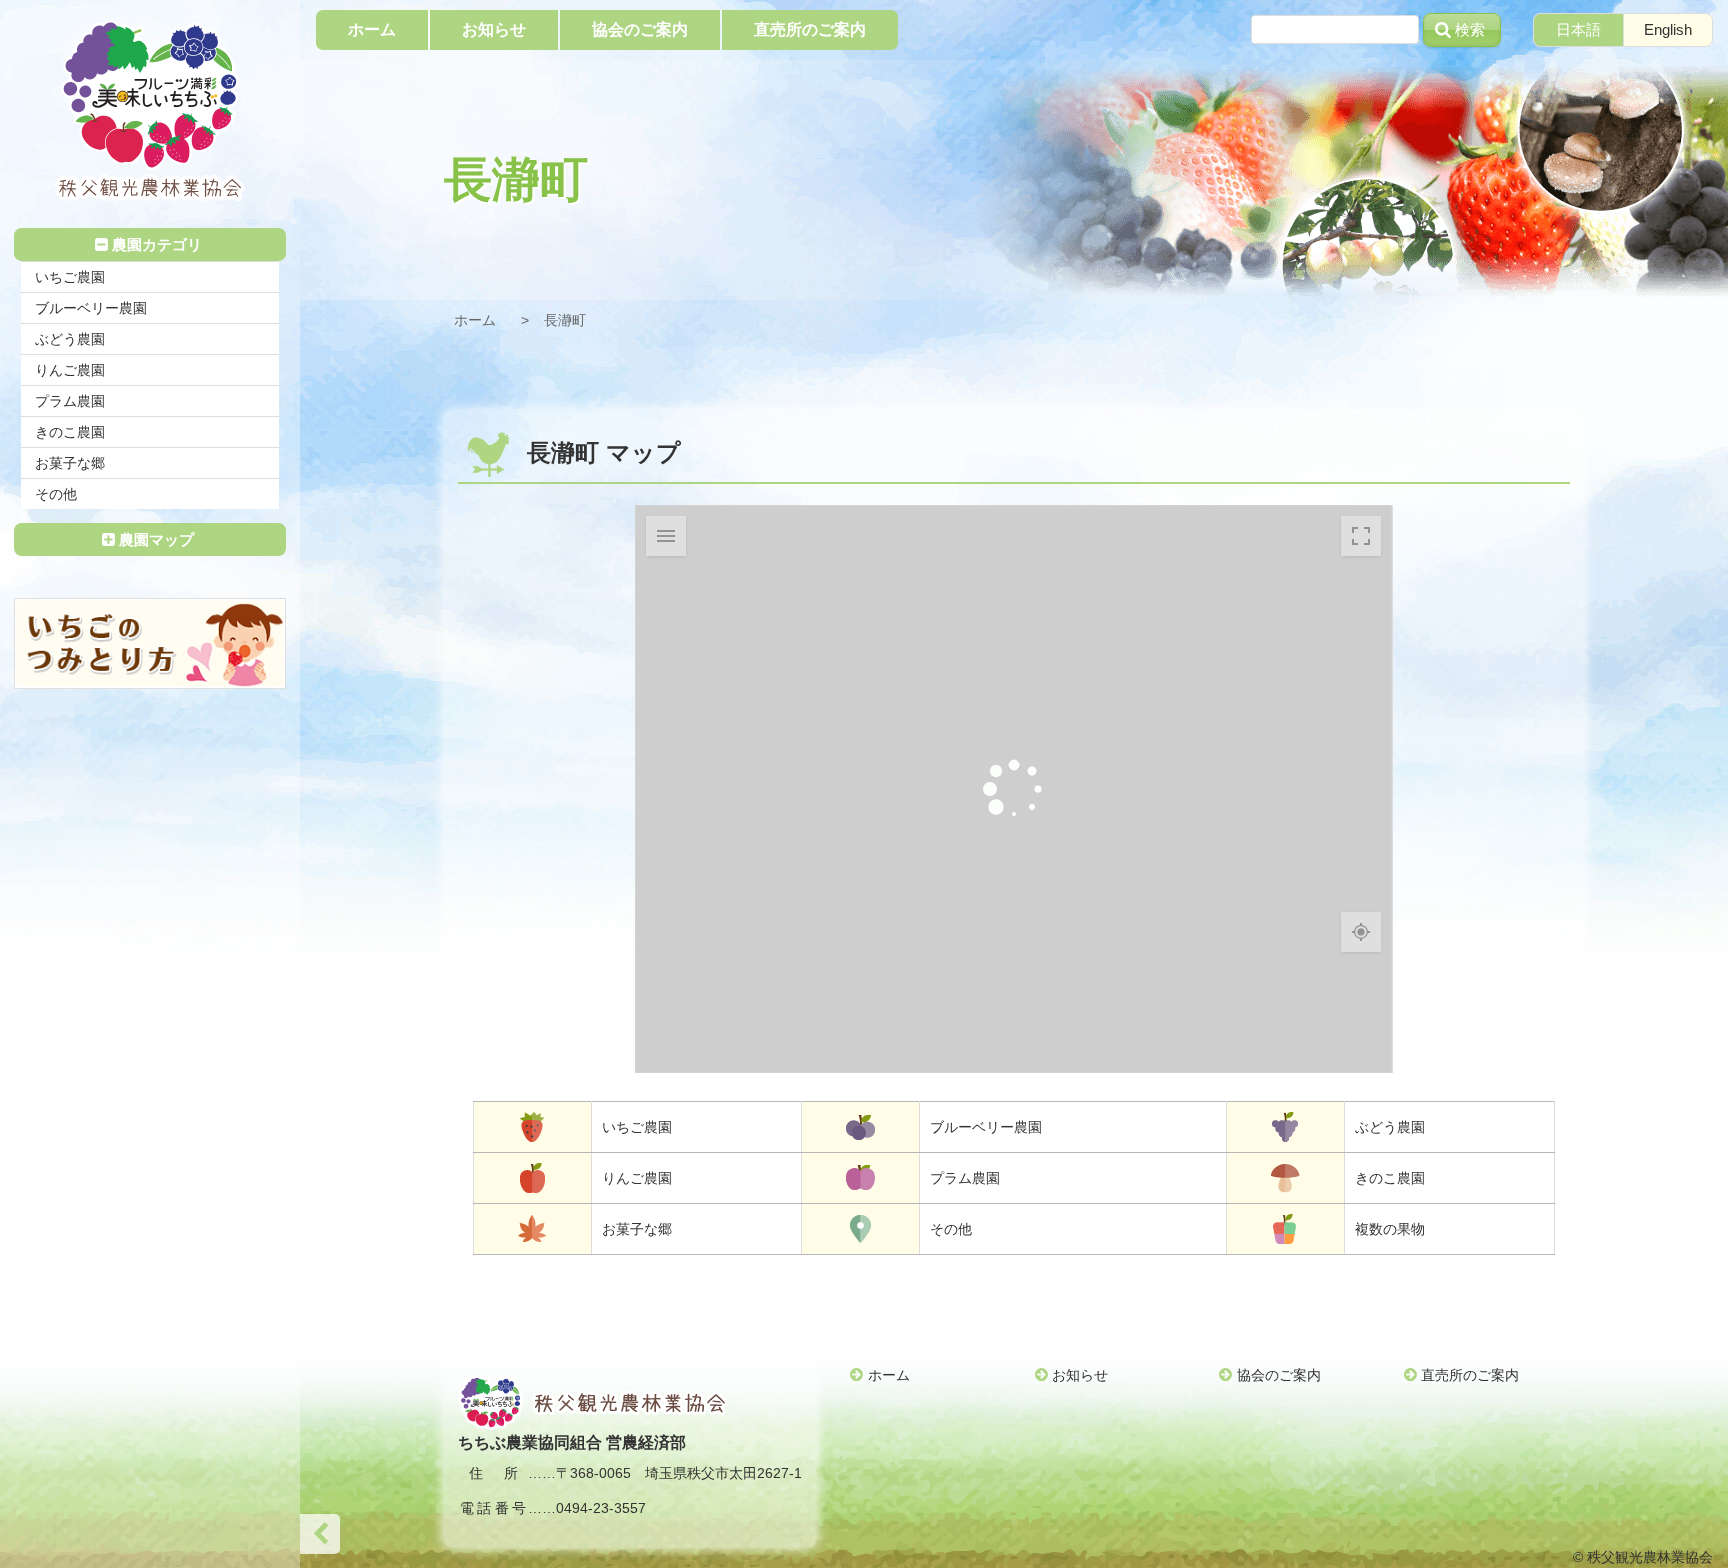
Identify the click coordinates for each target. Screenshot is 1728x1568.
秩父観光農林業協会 (150, 110)
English (1668, 29)
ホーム (475, 320)
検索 (1470, 29)
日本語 (1578, 29)
